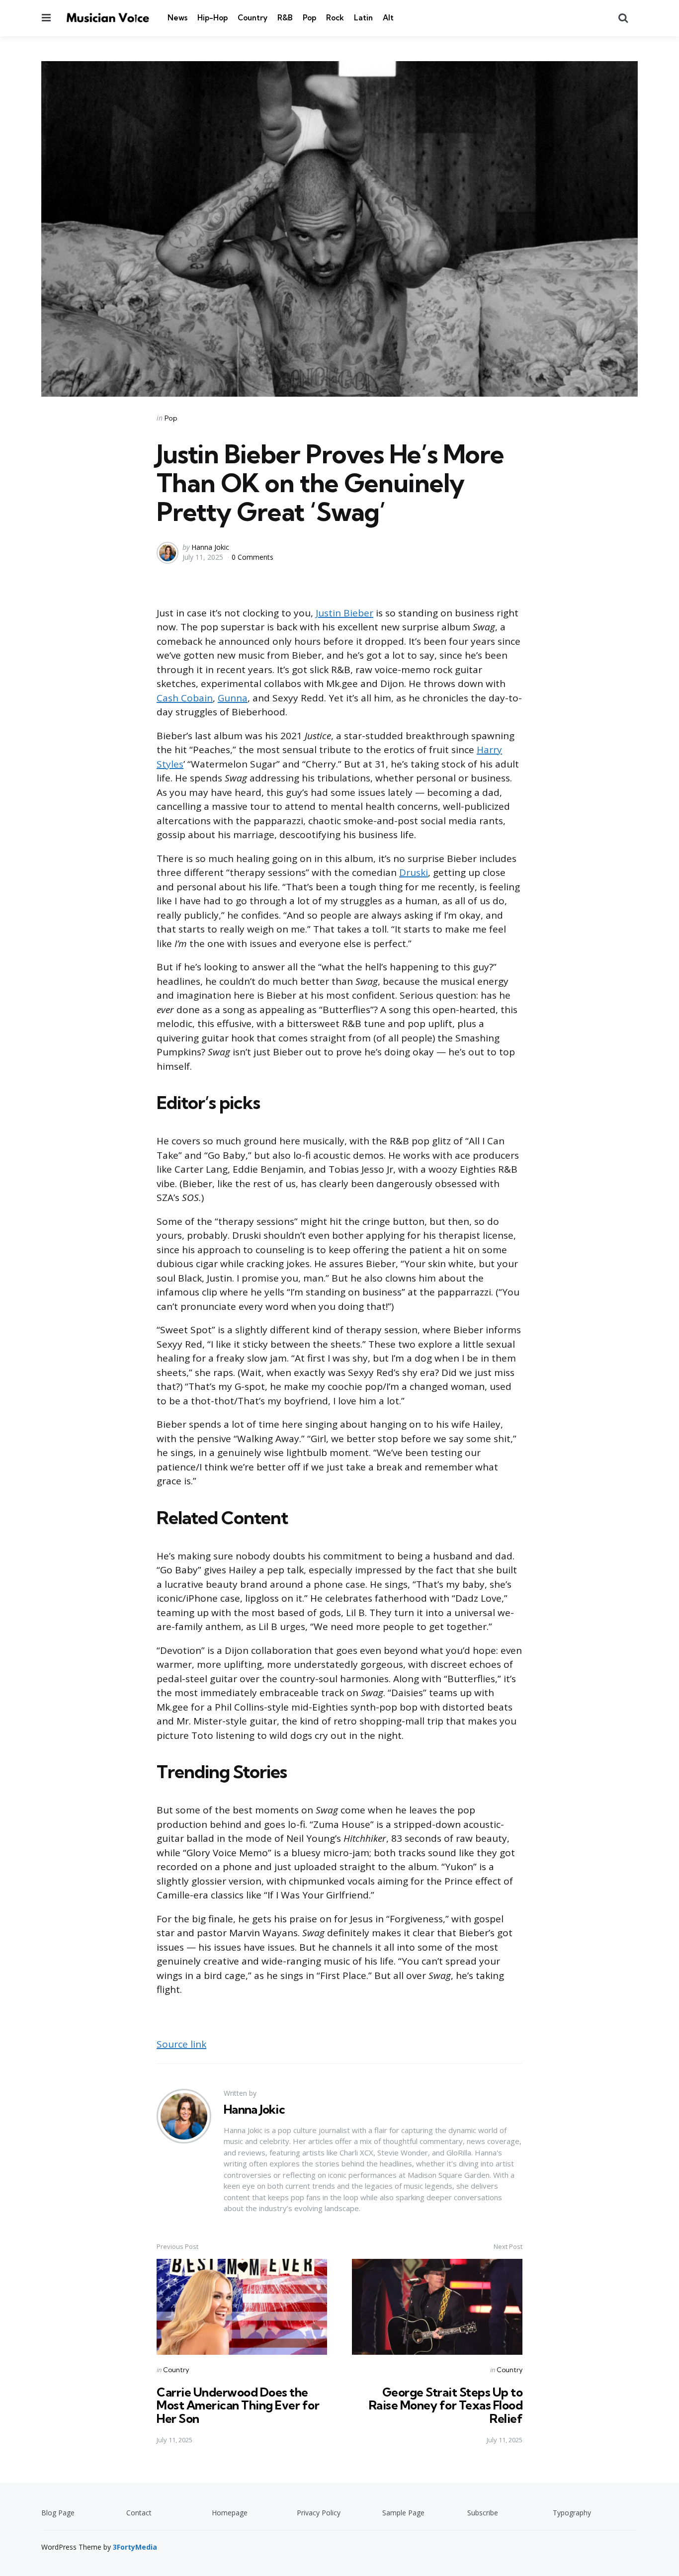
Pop (309, 18)
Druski (414, 872)
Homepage (230, 2513)
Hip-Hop (212, 18)
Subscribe (483, 2513)
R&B (285, 18)
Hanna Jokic (210, 547)
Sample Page (403, 2513)
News (177, 18)
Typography (572, 2513)
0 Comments (253, 557)
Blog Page (58, 2513)
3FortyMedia (135, 2547)
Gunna (233, 698)
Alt (388, 18)
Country (253, 18)
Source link (181, 2044)
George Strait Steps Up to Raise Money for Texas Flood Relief (446, 2405)
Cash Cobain (185, 698)
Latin (363, 18)
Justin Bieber (344, 613)
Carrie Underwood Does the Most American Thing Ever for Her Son (238, 2405)
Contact (139, 2513)
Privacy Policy (319, 2513)
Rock (335, 18)
